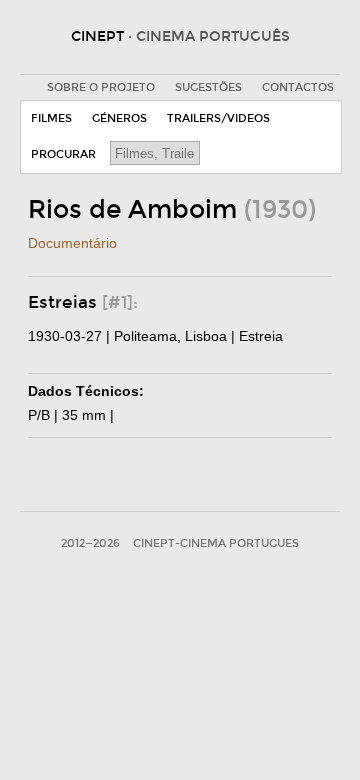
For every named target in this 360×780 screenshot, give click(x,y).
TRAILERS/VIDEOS (218, 118)
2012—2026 (90, 543)
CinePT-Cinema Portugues (216, 543)
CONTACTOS (298, 87)
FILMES (51, 118)
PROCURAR (63, 154)
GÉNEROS (119, 118)
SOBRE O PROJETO (101, 87)
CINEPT (180, 36)
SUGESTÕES (208, 87)
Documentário (72, 243)
